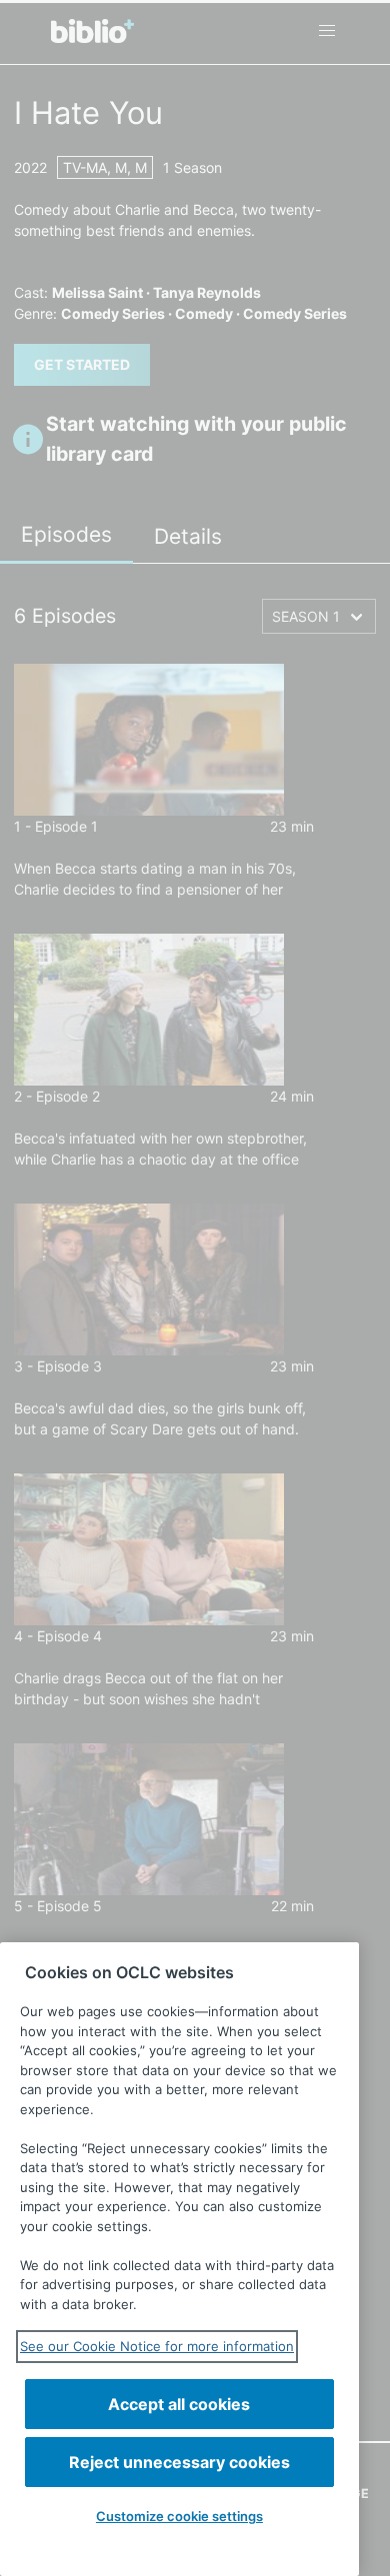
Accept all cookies (179, 2404)
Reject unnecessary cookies (179, 2462)
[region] (179, 2259)
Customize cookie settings (179, 2516)
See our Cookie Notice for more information (157, 2346)
